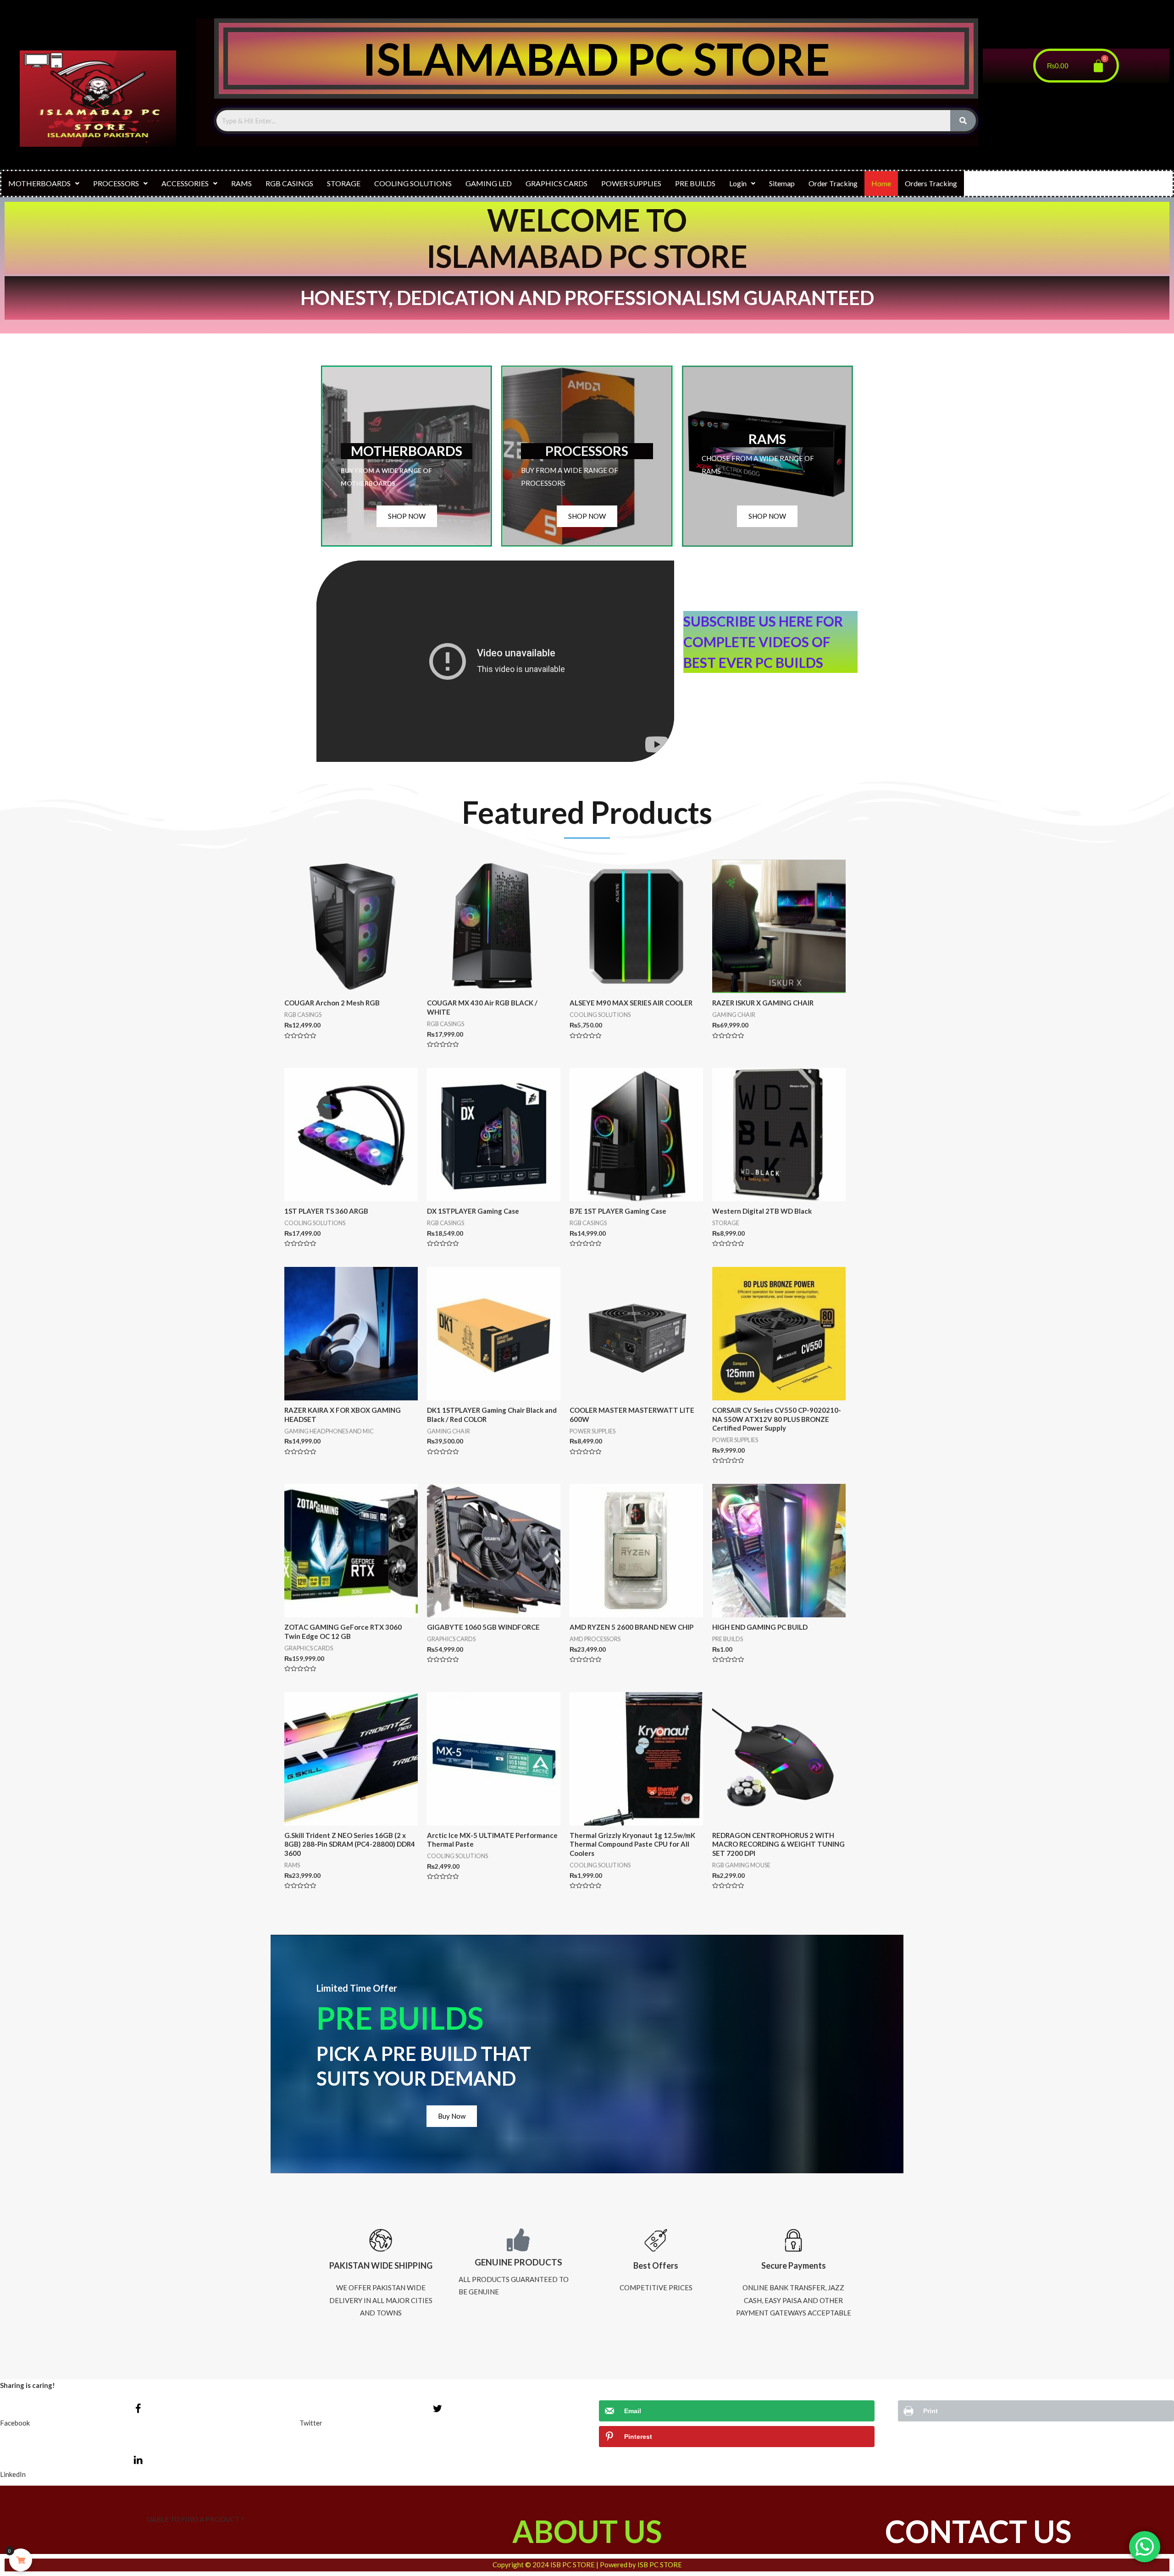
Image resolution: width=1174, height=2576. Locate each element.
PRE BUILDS (695, 183)
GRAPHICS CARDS (557, 183)
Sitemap (782, 183)
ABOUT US (587, 2531)
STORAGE (344, 183)
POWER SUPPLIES (631, 183)
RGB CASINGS (289, 183)
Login (738, 183)
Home (881, 183)
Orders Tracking (931, 183)
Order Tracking (833, 183)
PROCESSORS (116, 183)
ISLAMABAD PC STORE (596, 58)
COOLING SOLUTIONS (413, 183)
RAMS (241, 183)
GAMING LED (489, 183)
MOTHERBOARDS (39, 183)
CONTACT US (978, 2531)
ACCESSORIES (185, 183)
